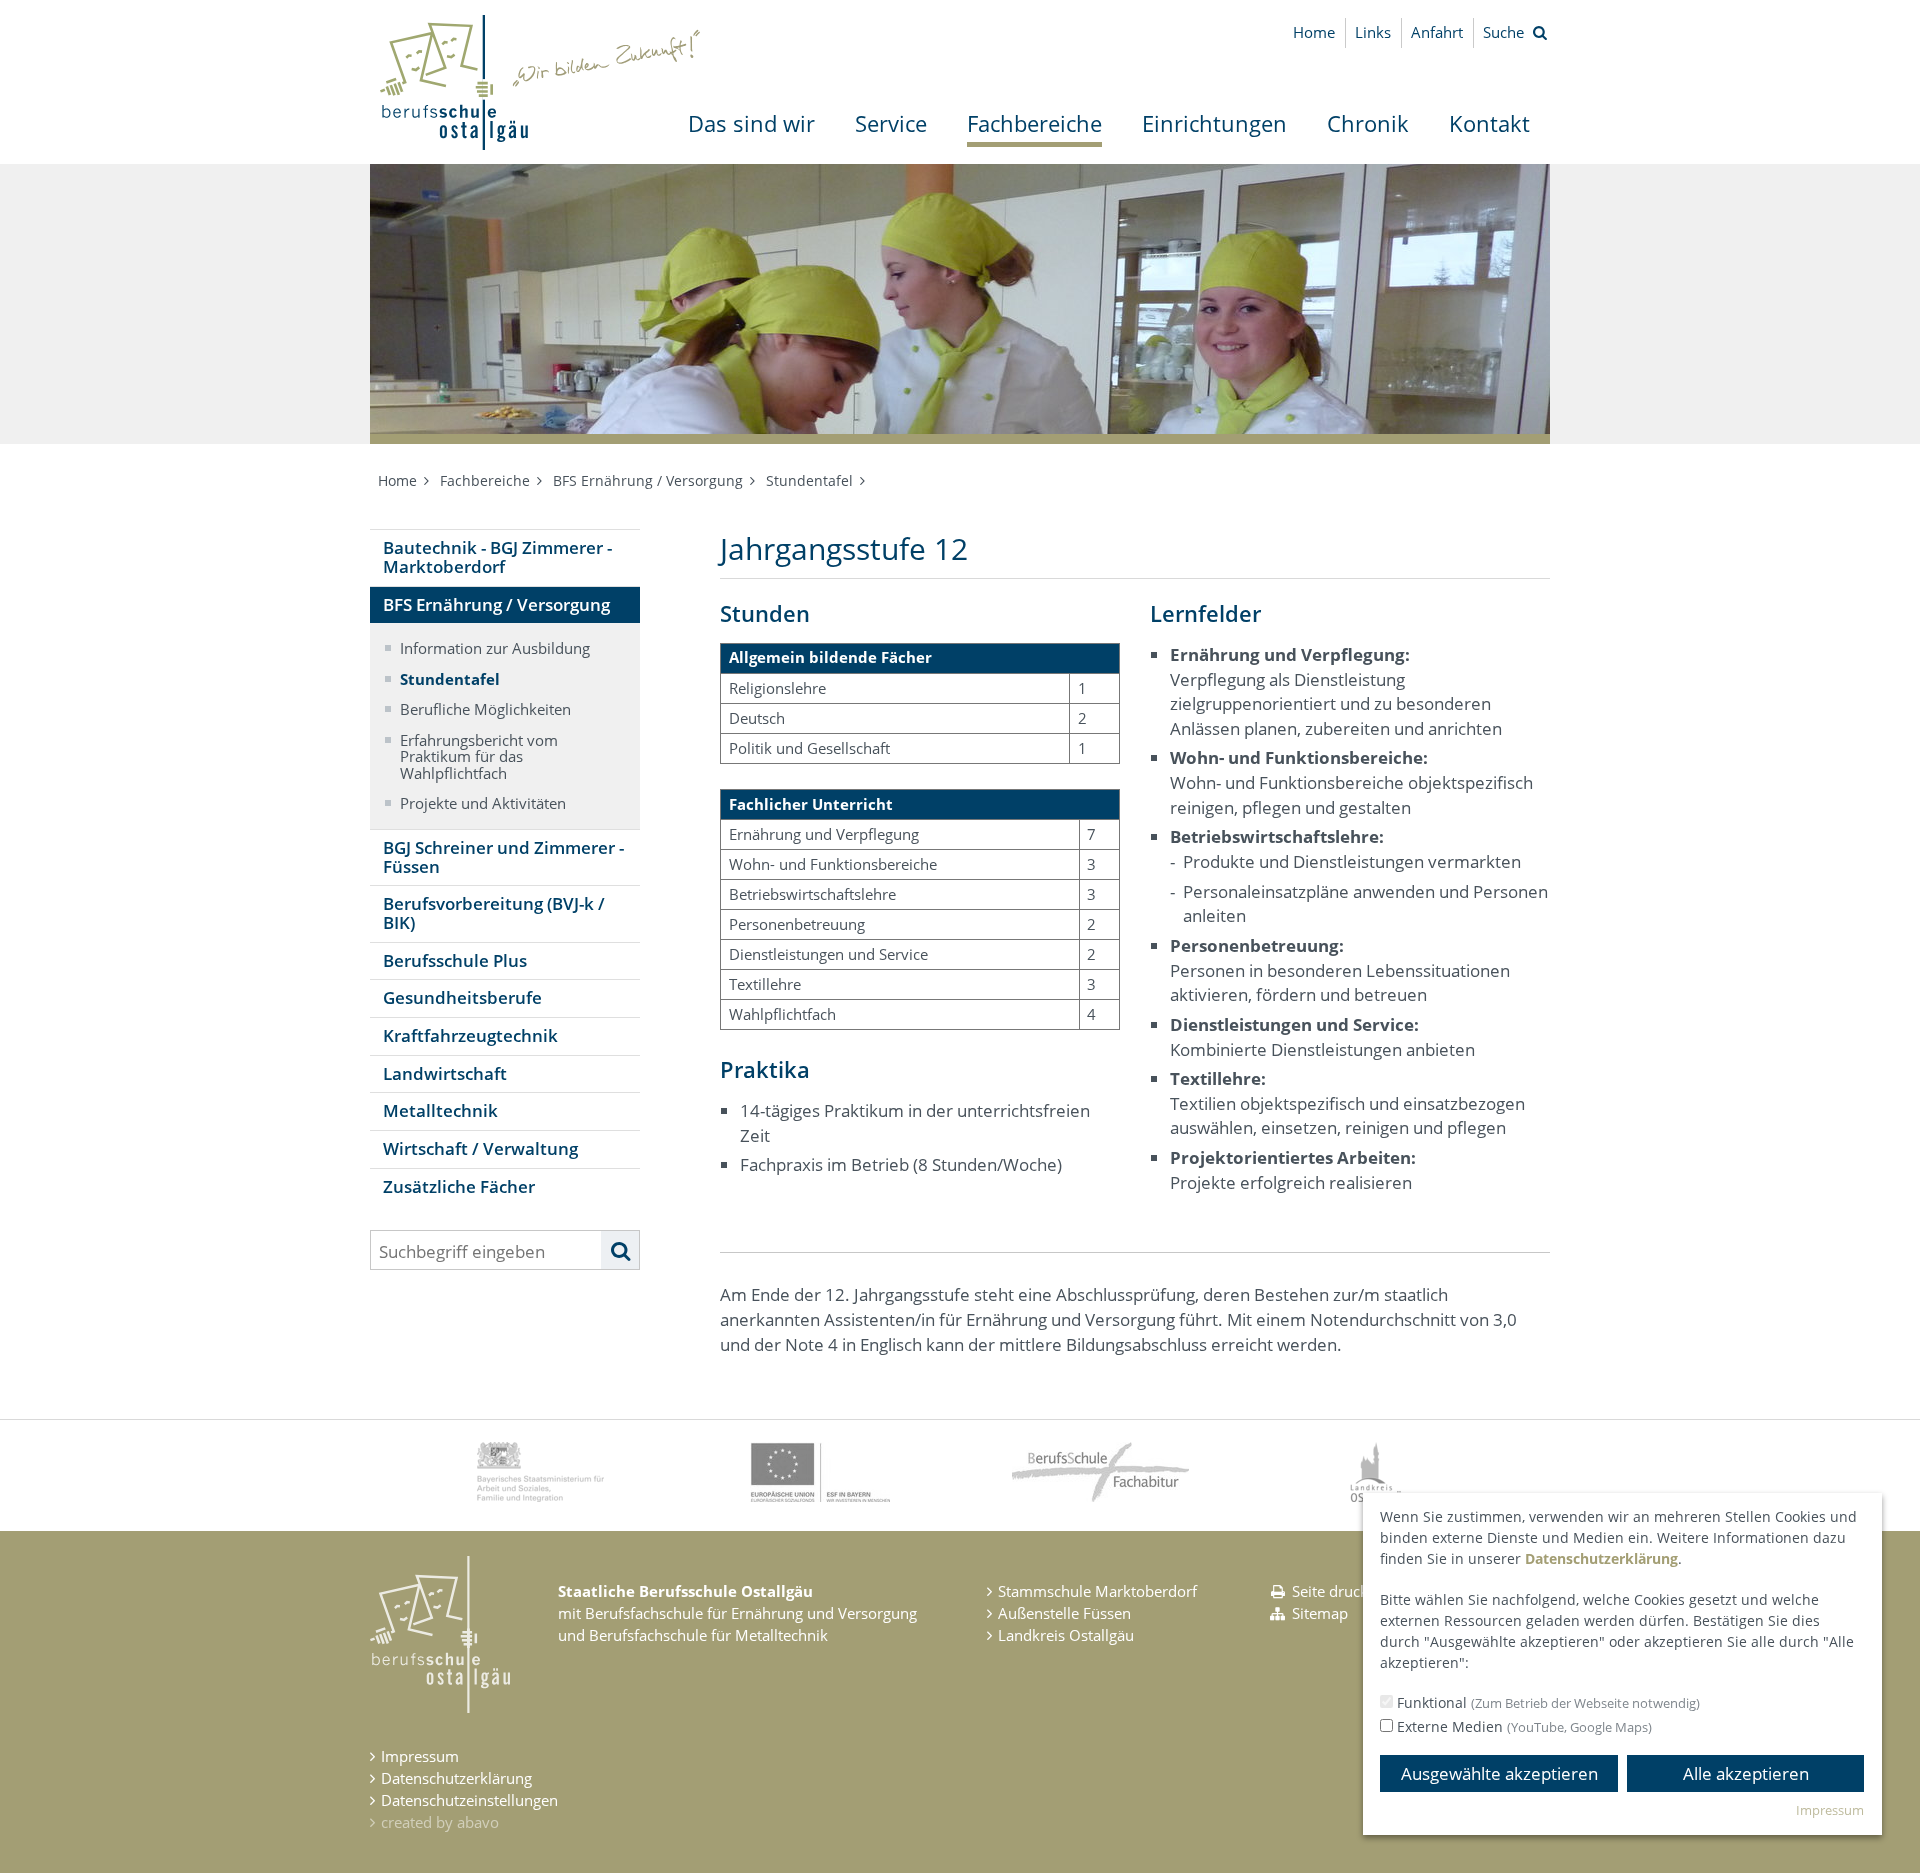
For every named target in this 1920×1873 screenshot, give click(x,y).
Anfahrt (1437, 32)
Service (891, 123)
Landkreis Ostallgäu (1066, 1635)
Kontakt (1489, 123)
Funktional (1546, 1702)
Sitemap (1320, 1613)
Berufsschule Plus (455, 960)
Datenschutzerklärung (456, 1778)
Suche (1503, 32)
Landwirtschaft (445, 1073)
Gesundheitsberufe (462, 997)
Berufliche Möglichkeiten (485, 709)
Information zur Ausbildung (495, 648)
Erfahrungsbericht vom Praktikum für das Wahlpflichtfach (479, 756)
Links (1373, 32)
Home (1314, 32)
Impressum (420, 1756)
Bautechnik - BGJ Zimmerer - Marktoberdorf (497, 557)
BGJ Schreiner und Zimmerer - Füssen (503, 857)
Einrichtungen (1214, 123)
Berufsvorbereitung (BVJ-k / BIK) (494, 913)
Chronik (1368, 123)
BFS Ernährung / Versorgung (648, 480)
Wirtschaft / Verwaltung (480, 1148)
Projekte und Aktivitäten (483, 803)
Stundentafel (809, 480)
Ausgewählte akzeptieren (1499, 1773)
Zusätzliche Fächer (459, 1186)
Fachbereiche (1034, 123)
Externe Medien (1522, 1726)
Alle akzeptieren (1746, 1773)
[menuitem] (751, 124)
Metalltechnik (440, 1110)
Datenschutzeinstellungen (469, 1800)
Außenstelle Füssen (1064, 1613)
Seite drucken (1338, 1591)
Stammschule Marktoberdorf (1097, 1591)
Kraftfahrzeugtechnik (470, 1035)
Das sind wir (751, 123)
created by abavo (440, 1822)
